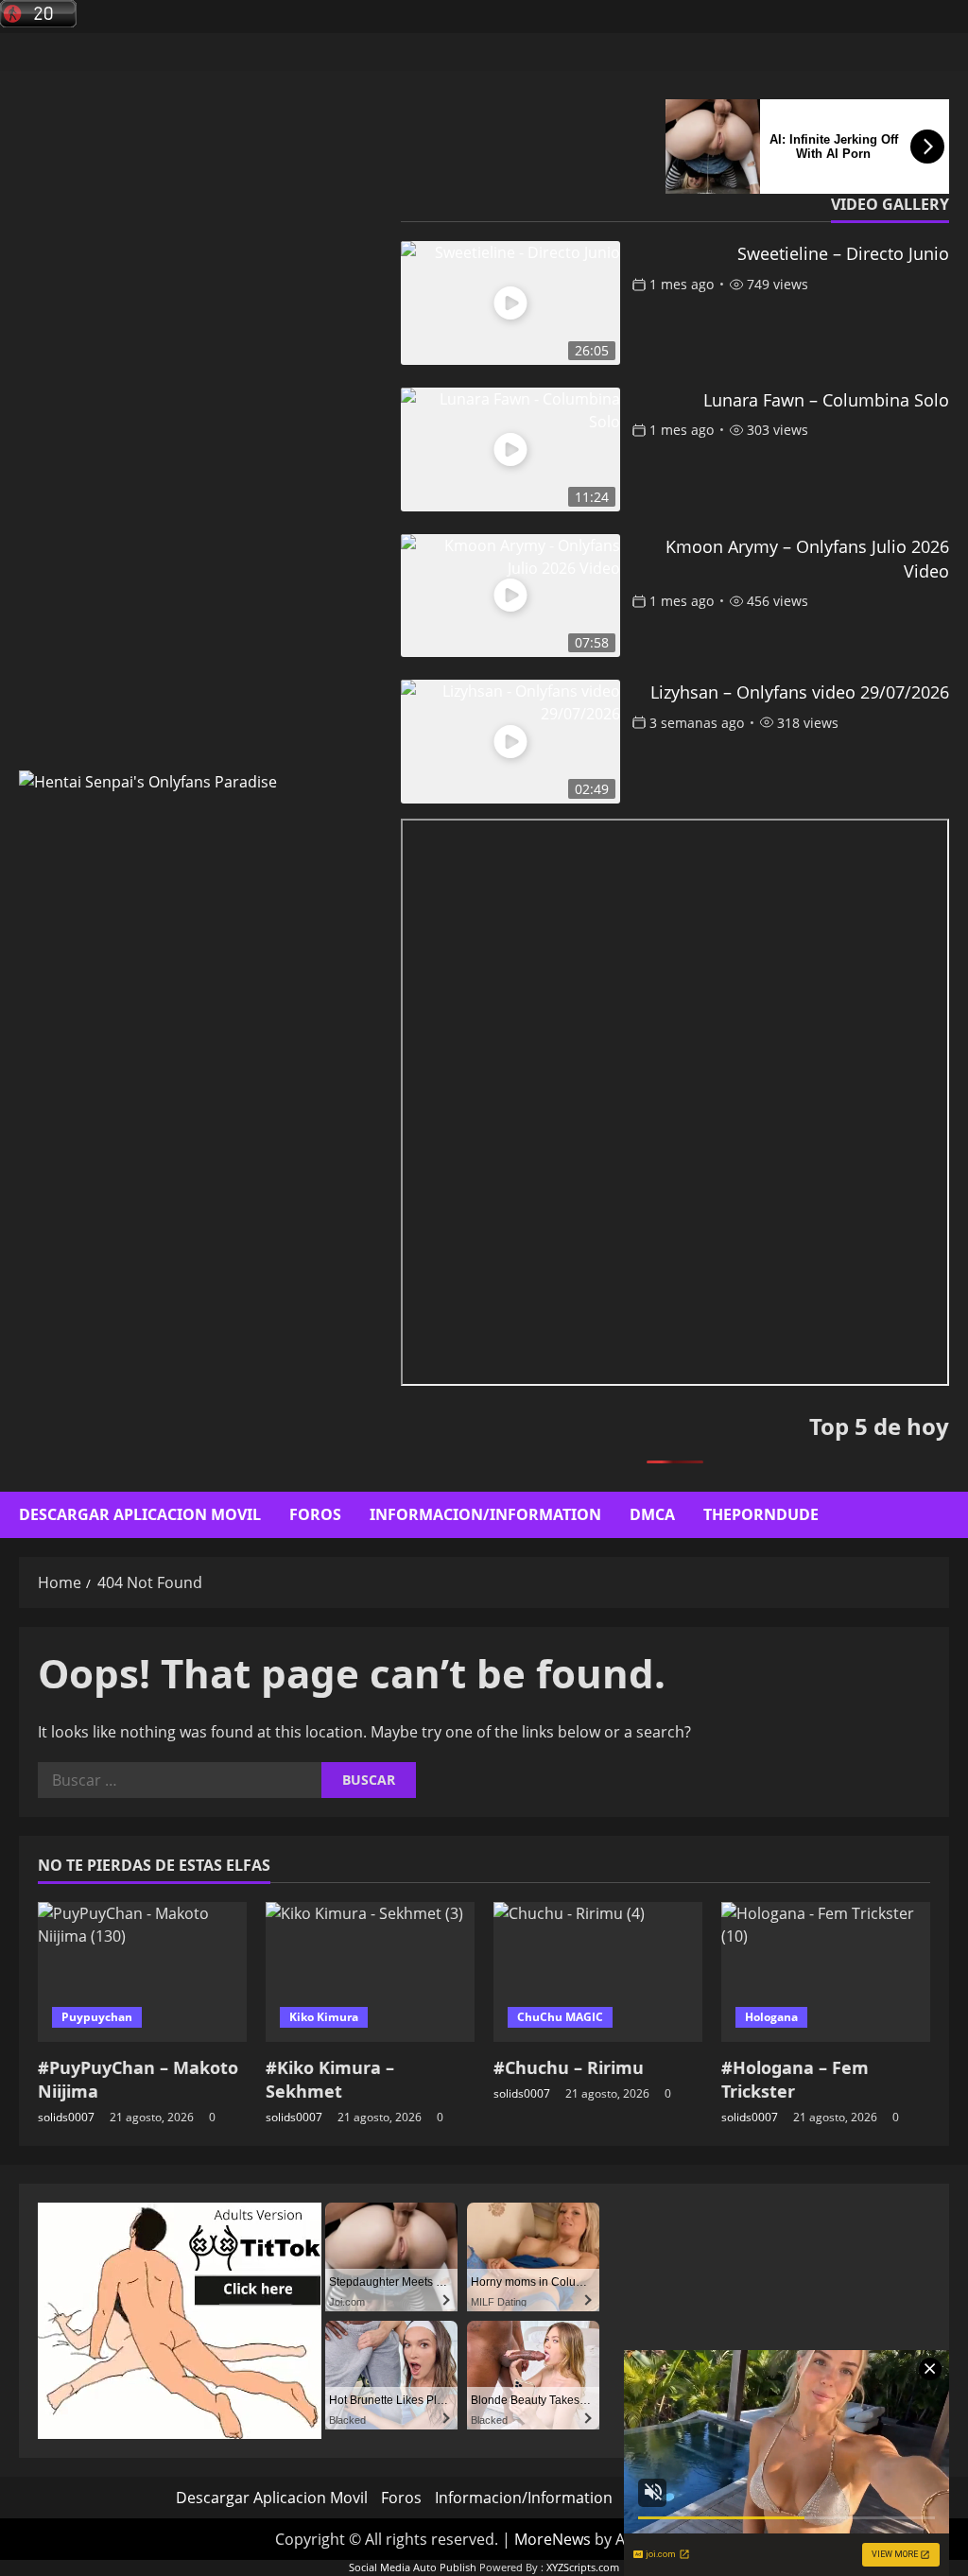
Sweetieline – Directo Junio (843, 253)
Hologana (771, 2017)
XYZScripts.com (583, 2567)
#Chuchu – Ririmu (569, 2067)
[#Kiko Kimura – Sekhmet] (370, 1971)
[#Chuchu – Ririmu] (598, 1971)
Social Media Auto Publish (413, 2567)
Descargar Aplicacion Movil (140, 1514)
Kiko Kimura (324, 2017)
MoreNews (553, 2539)
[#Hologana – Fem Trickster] (826, 1971)
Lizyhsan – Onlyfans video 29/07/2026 (800, 692)
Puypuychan (97, 2017)
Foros (315, 1514)
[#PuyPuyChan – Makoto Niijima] (142, 1971)
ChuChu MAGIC (560, 2017)
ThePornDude (761, 1514)
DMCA (652, 1514)
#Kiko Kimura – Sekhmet (330, 2079)
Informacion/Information (485, 1514)
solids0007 (66, 2117)
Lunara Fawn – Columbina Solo (826, 400)
